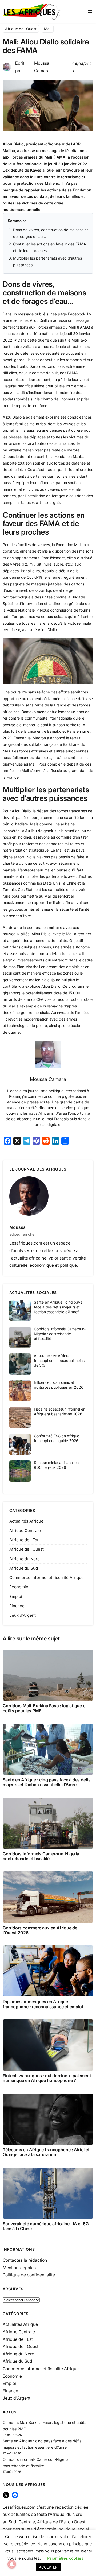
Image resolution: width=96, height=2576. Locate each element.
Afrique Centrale (25, 1530)
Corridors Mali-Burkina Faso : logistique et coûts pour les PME (45, 1708)
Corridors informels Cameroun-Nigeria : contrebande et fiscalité (60, 1334)
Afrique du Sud (24, 1568)
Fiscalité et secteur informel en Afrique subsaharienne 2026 (60, 1411)
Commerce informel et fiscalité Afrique (47, 1577)
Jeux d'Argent (23, 1615)
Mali (48, 29)
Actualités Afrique (26, 1521)
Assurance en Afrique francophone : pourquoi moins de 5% (59, 1361)
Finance (17, 1606)
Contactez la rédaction (25, 2260)
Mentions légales (19, 2268)
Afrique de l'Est (24, 1540)
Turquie (9, 889)
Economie (19, 1587)
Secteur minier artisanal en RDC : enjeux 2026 (56, 1465)
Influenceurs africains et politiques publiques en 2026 (59, 1385)
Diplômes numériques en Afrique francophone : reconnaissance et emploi (43, 2004)
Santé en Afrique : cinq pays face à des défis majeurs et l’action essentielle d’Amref (58, 1307)
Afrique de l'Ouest (27, 1549)
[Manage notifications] (12, 2564)
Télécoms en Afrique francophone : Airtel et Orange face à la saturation (46, 2152)
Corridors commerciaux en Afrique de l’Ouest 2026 (40, 1930)
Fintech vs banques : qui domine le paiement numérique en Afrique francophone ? (47, 2078)
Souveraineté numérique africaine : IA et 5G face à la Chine (46, 2226)
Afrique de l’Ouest (21, 29)
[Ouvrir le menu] (90, 11)
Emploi (16, 1596)
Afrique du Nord (25, 1559)
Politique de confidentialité (29, 2275)
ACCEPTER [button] (48, 2567)
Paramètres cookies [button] (65, 2558)
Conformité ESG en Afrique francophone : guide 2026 (57, 1438)
